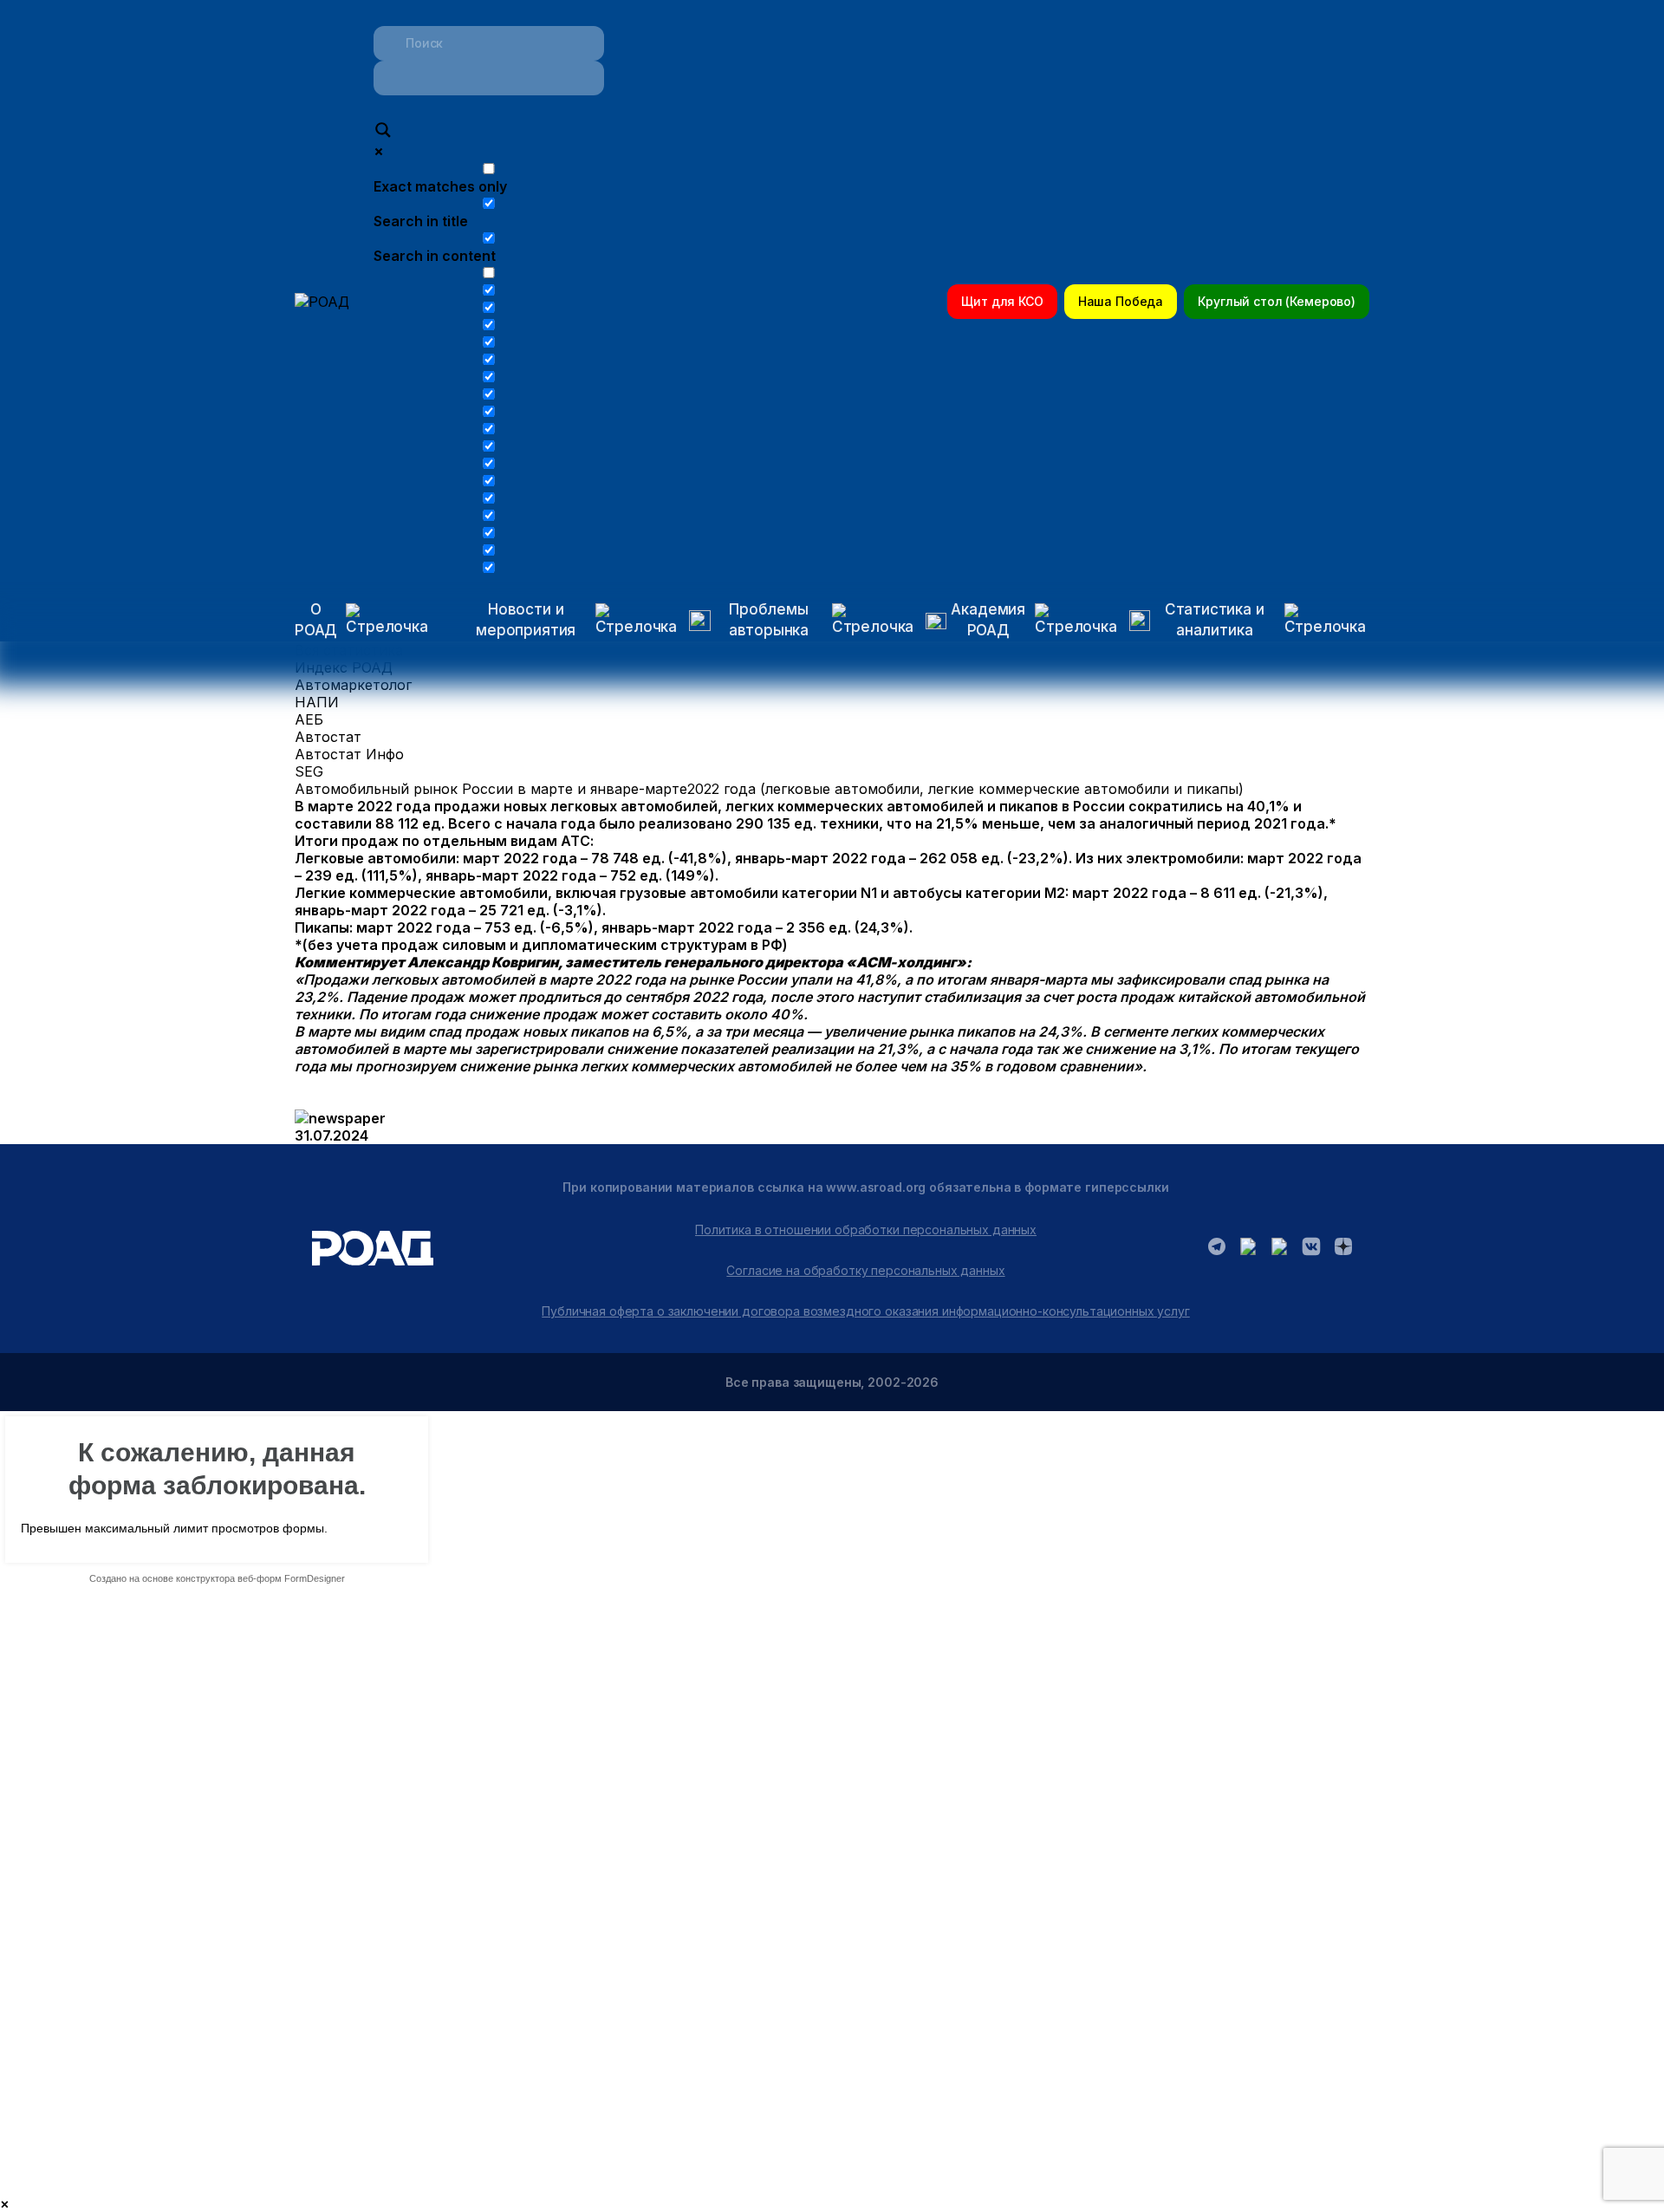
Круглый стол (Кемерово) (1277, 301)
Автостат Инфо (349, 754)
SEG (309, 771)
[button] (560, 621)
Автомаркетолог (353, 685)
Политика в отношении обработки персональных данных (866, 1230)
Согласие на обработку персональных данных (865, 1270)
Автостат (328, 737)
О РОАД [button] (316, 620)
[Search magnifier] (383, 132)
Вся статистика (349, 650)
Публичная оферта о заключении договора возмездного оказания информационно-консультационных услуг (866, 1311)
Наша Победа (1121, 301)
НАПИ (317, 702)
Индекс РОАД (344, 667)
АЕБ (309, 719)
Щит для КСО (1002, 301)
